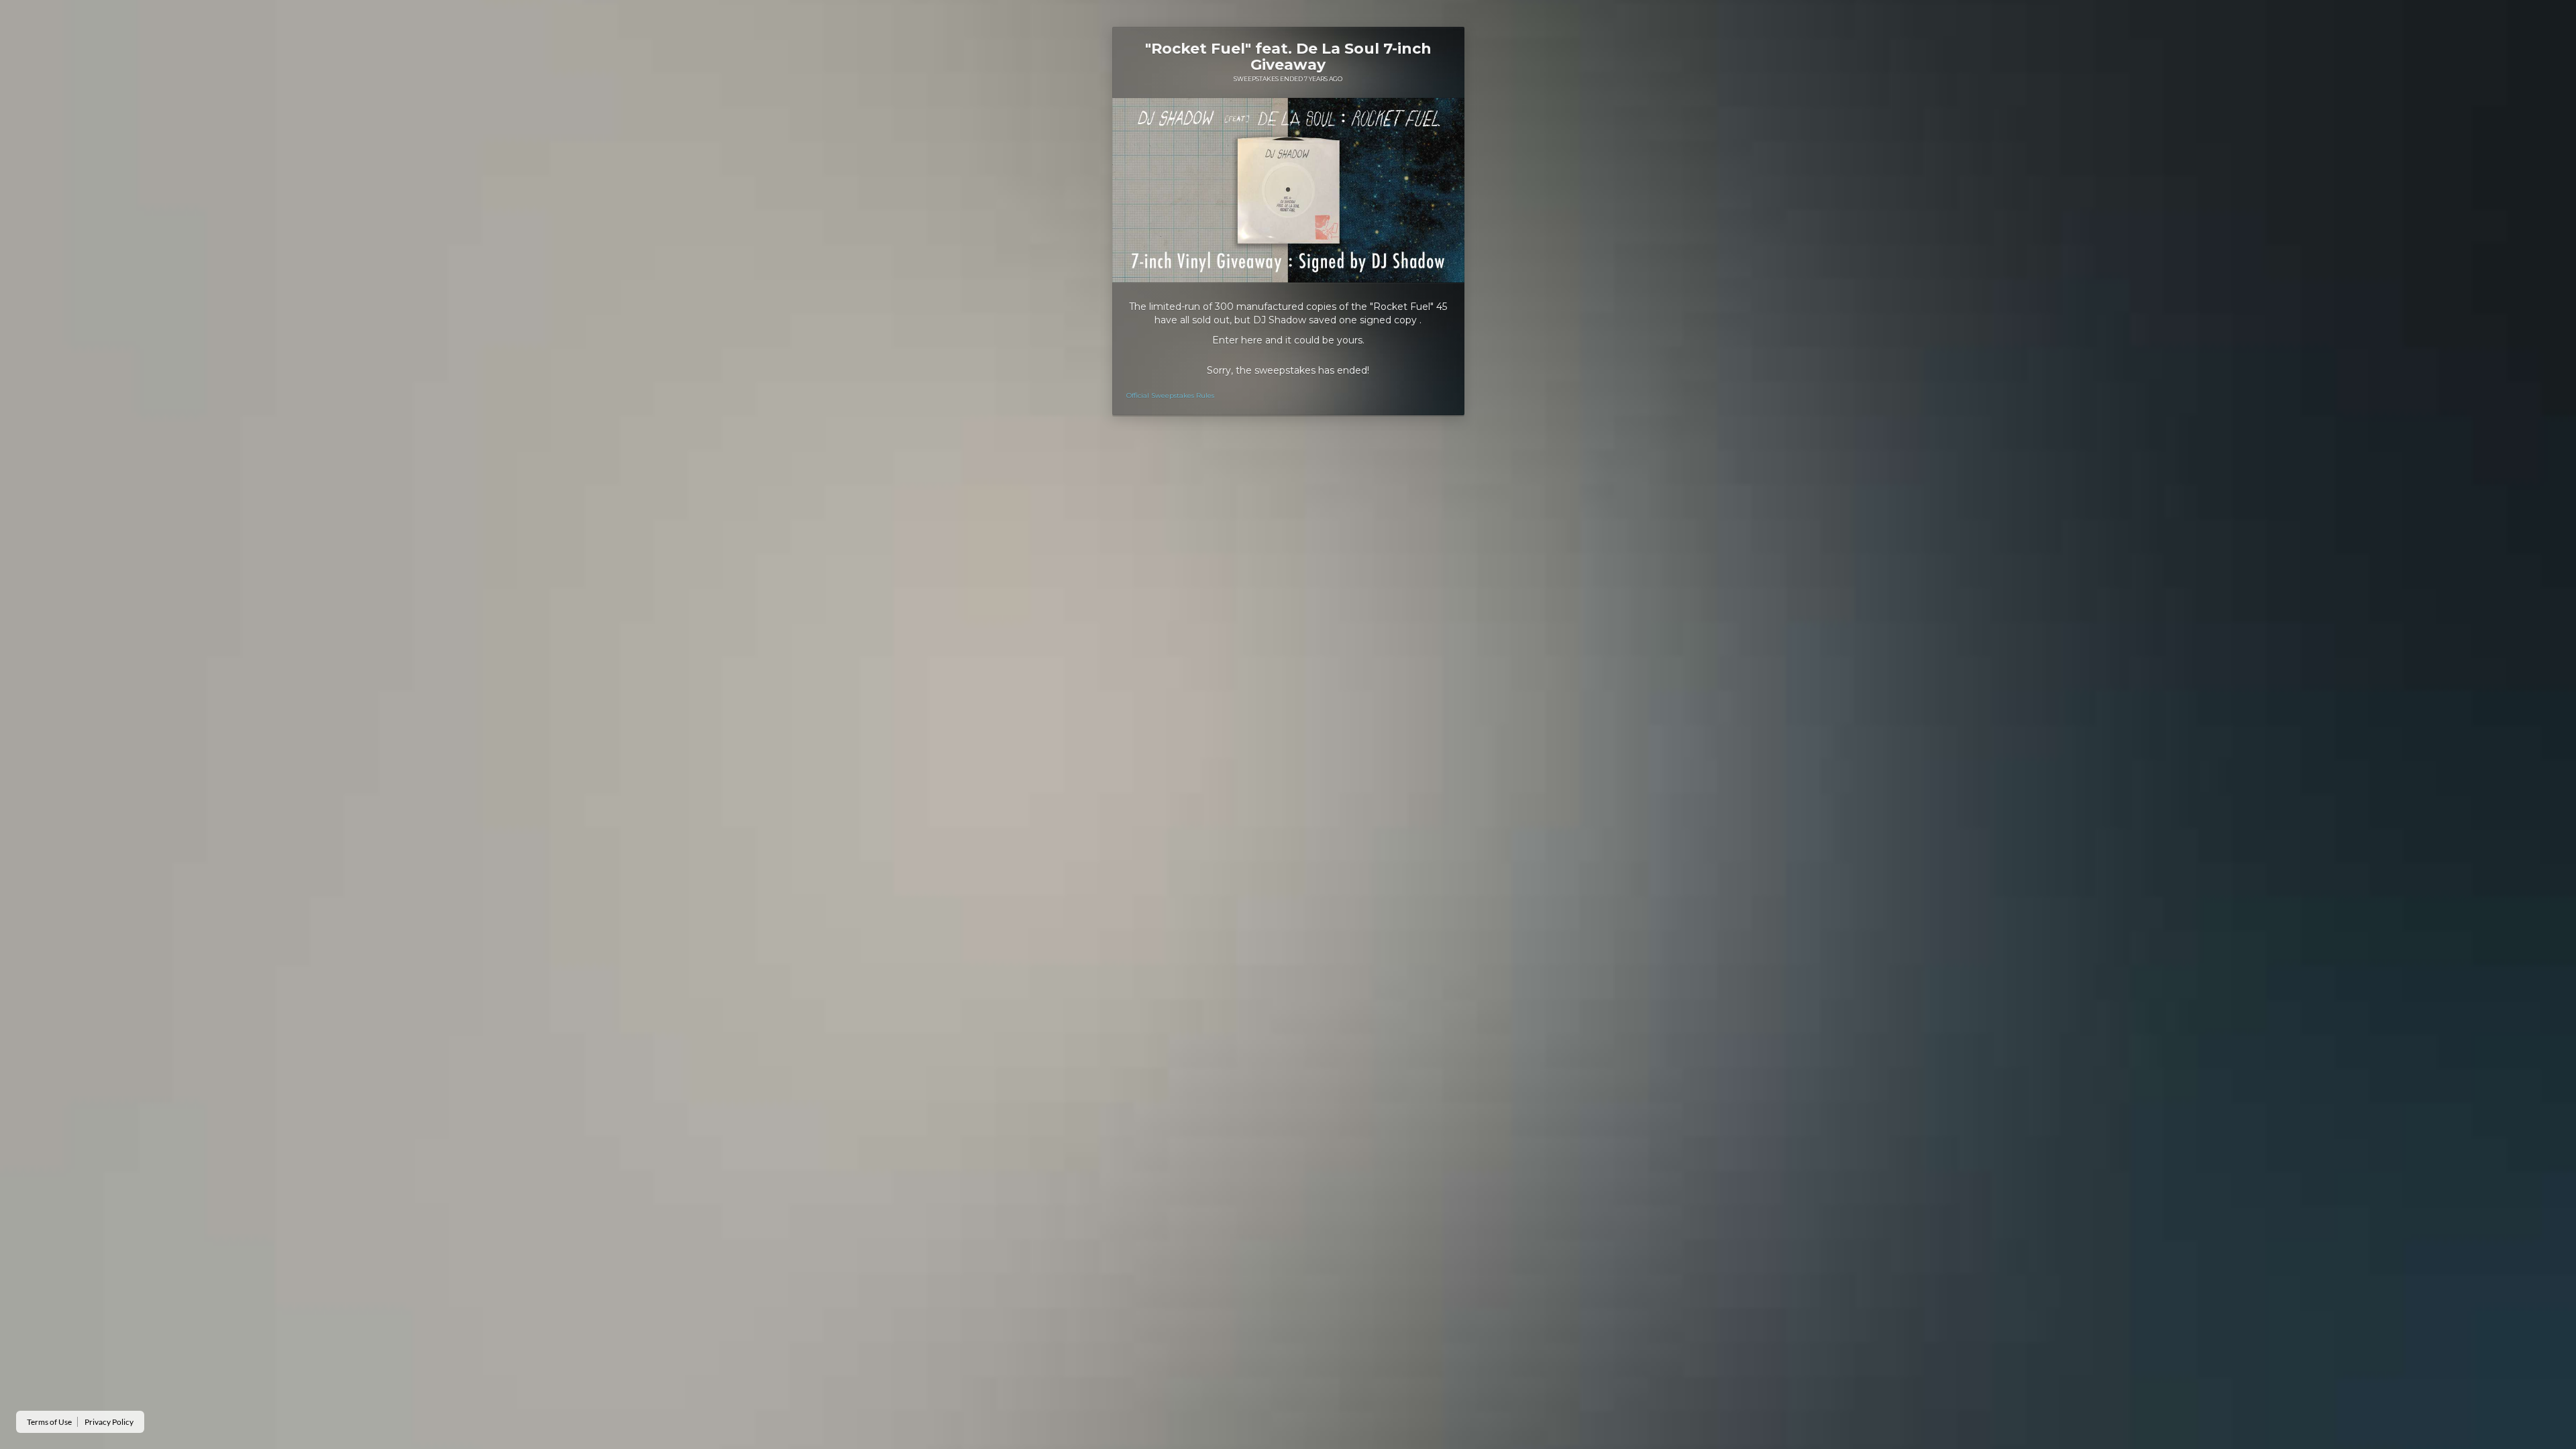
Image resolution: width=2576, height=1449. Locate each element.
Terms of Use (49, 1422)
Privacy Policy (109, 1422)
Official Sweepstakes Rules (1170, 395)
